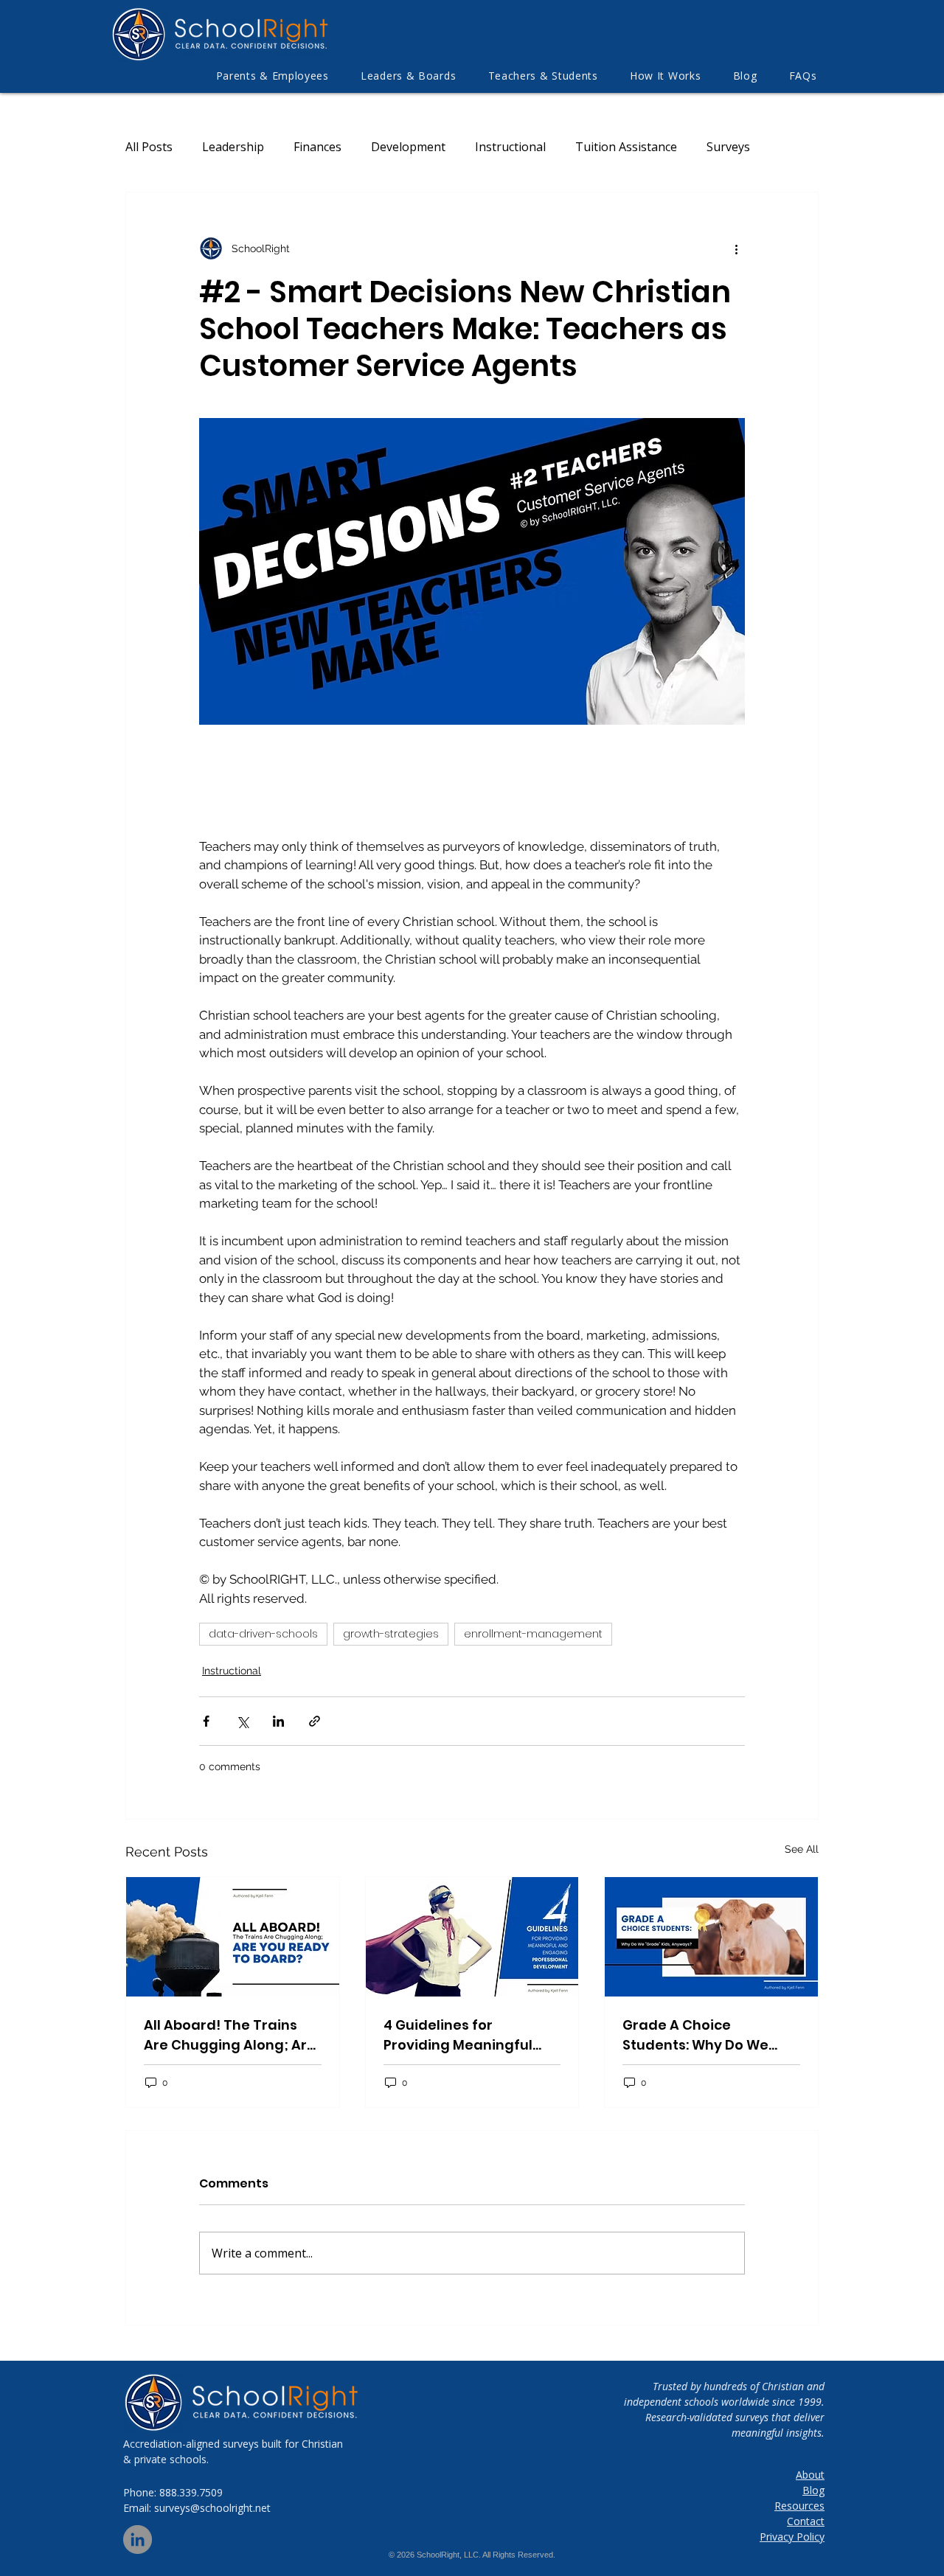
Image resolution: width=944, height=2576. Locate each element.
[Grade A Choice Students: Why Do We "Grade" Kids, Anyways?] (711, 1937)
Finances (317, 147)
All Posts (149, 147)
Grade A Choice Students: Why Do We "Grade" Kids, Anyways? (704, 2035)
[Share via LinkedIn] (278, 1721)
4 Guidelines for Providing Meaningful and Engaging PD (458, 2035)
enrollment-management (533, 1634)
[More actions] (736, 248)
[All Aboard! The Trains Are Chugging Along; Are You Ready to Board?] (233, 1937)
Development (408, 147)
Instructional (510, 147)
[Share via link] (315, 1721)
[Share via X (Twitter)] (242, 1721)
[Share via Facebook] (206, 1721)
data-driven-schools (263, 1634)
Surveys (728, 147)
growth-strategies (391, 1634)
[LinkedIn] (138, 2540)
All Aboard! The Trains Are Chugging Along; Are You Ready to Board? (230, 2035)
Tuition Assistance (626, 147)
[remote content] (347, 782)
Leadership (233, 147)
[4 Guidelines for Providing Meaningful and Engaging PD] (472, 1937)
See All (802, 1849)
